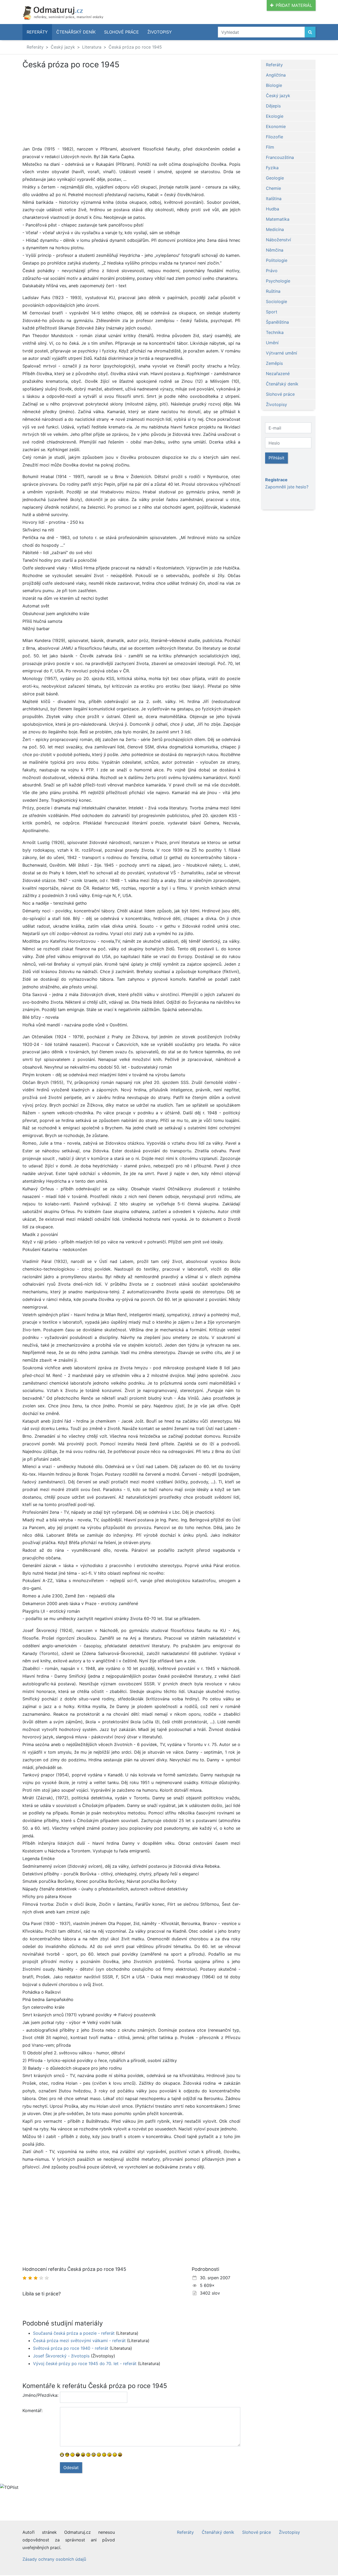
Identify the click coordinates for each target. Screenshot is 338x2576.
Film (270, 147)
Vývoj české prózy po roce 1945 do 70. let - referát (85, 2363)
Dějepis (273, 106)
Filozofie (274, 137)
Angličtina (276, 75)
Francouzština (280, 157)
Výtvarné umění (281, 353)
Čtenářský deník (76, 32)
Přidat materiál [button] (294, 5)
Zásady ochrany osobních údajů (54, 2559)
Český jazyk (63, 47)
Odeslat (71, 2468)
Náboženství (278, 240)
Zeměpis (274, 363)
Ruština (273, 291)
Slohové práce (121, 32)
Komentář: (32, 2410)
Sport (272, 312)
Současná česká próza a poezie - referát (74, 2333)
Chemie (273, 188)
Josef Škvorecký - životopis (61, 2356)
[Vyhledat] (310, 32)
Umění (272, 343)
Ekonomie (276, 126)
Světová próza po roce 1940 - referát (71, 2348)
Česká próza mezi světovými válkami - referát (79, 2341)
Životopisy (160, 32)
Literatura (92, 47)
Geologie (275, 178)
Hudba (273, 209)
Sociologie (276, 301)
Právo (272, 271)
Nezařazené (278, 374)
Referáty (37, 32)
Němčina (275, 250)
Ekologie (275, 116)
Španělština (277, 322)
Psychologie (278, 281)
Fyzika (272, 168)
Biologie (274, 85)
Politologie (277, 260)
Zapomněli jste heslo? (287, 487)
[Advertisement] (131, 108)
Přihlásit (276, 458)
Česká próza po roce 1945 (135, 47)
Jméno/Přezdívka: (39, 2395)
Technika (275, 332)
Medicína (275, 229)
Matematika (278, 219)
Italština (274, 199)
